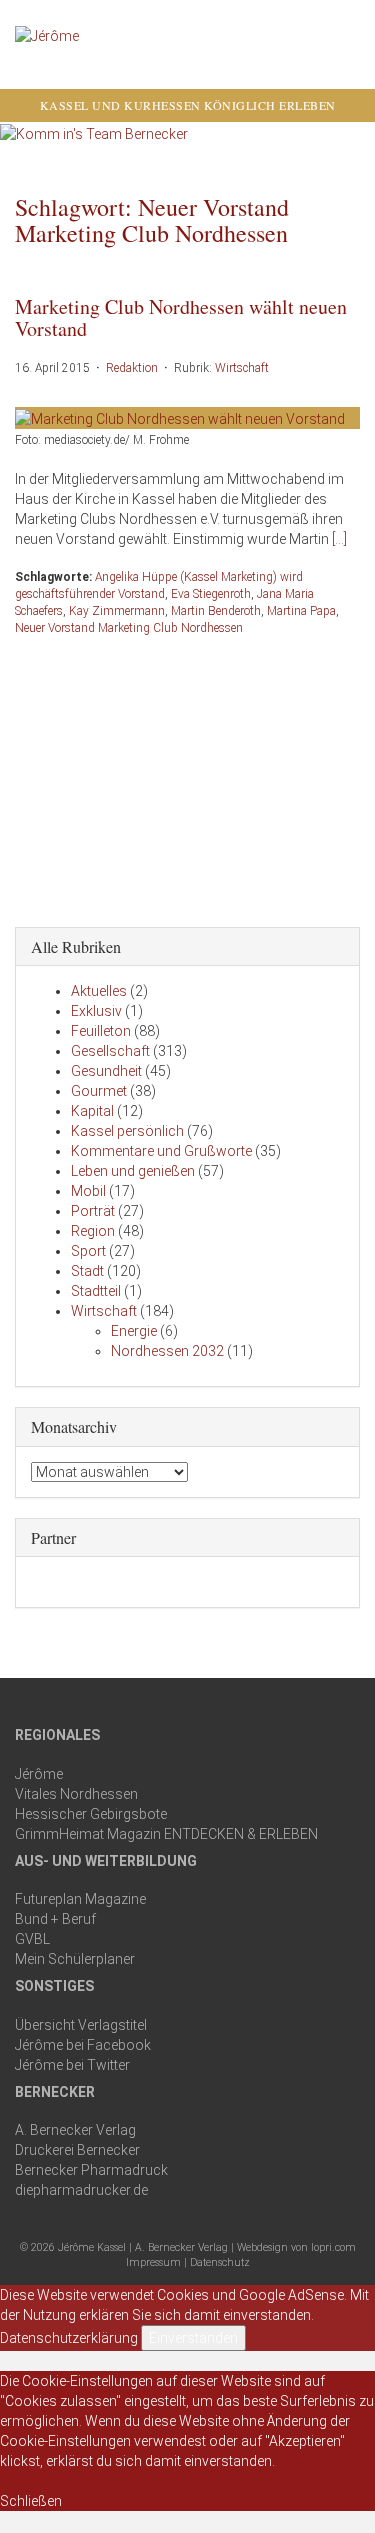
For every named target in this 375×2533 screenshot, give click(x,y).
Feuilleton (101, 1031)
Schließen (31, 2501)
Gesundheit (106, 1071)
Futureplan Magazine (80, 1899)
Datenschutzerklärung (69, 2338)
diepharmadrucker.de (81, 2190)
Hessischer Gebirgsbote (91, 1814)
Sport (88, 1251)
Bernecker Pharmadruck (91, 2170)
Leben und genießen (133, 1171)
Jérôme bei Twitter (72, 2065)
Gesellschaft (110, 1051)
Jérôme (39, 1774)
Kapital (92, 1111)
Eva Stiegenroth (211, 594)
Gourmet (99, 1091)
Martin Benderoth (216, 611)
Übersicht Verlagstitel (81, 2025)
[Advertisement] (188, 777)
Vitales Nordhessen (76, 1794)
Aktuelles (99, 991)
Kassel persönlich (127, 1131)
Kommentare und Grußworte (161, 1151)
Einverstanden (193, 2338)
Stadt (87, 1271)
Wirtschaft (242, 368)
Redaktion (132, 368)
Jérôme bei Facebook (83, 2045)
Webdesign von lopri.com (296, 2247)
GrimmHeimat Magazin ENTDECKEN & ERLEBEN (166, 1834)
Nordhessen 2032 (167, 1351)
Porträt (93, 1211)
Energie (134, 1331)
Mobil (88, 1191)
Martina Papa (301, 611)
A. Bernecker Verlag (75, 2130)
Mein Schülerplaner (75, 1959)
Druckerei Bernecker (77, 2150)
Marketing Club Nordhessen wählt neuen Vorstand (181, 317)
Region (93, 1231)
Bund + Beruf (55, 1919)
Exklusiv (96, 1011)
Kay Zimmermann (117, 611)
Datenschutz (220, 2262)
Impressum (153, 2262)
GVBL (32, 1939)
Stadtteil (96, 1291)
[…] (339, 539)
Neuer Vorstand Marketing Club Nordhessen (129, 628)
